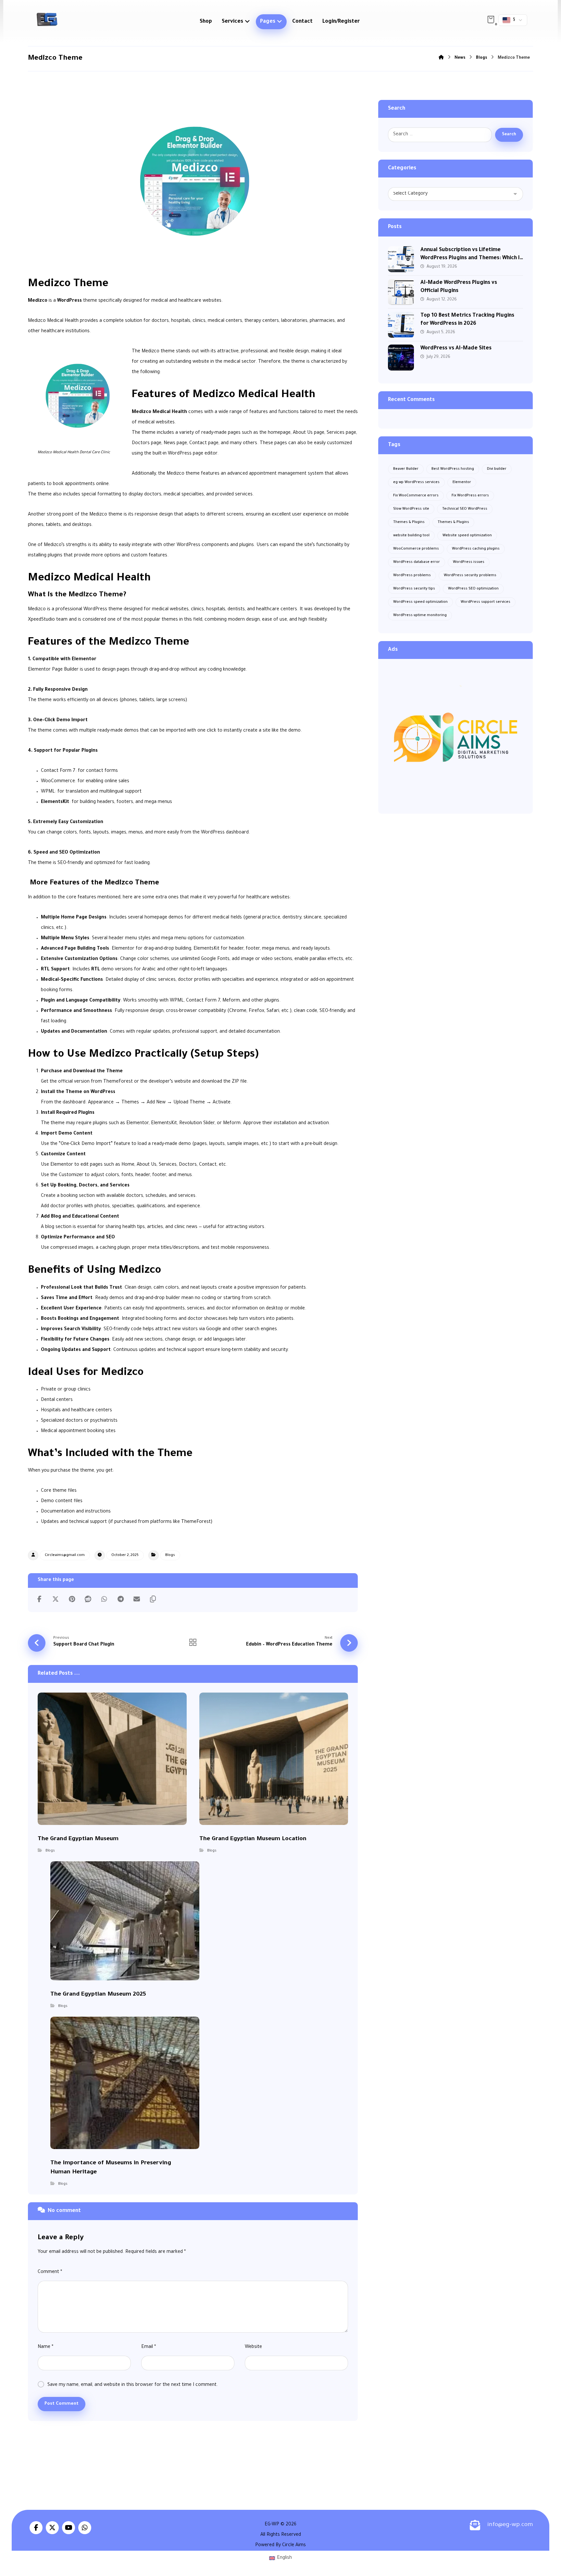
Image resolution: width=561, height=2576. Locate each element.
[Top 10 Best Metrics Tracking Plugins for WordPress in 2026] (401, 325)
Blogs (170, 1555)
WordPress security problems (470, 576)
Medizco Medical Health (159, 412)
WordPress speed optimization (420, 602)
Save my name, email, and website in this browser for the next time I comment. (133, 2385)
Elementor (462, 482)
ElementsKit (55, 802)
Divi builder (497, 469)
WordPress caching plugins (476, 549)
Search (509, 135)
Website (253, 2347)
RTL (96, 970)
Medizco (38, 301)
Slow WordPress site (411, 509)
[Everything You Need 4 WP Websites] (47, 19)
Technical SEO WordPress (465, 509)
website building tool (411, 536)
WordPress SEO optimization (473, 589)
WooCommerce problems (416, 549)
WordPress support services (486, 602)
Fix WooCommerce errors (416, 496)
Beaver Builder (406, 469)
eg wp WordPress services (416, 482)
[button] (491, 19)
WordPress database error (417, 562)
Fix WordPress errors (470, 496)
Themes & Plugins (409, 522)
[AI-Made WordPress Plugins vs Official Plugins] (401, 292)
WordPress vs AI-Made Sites (456, 348)
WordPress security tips (414, 589)
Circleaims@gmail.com (65, 1555)
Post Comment (62, 2404)
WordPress (69, 301)
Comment (50, 2272)
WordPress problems (412, 576)
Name (45, 2347)
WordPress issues (469, 562)
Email (149, 2347)
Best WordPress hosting (453, 469)
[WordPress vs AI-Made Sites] (401, 358)
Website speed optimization (467, 536)
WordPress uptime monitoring (420, 615)
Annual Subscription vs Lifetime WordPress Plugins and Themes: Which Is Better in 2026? (471, 258)
